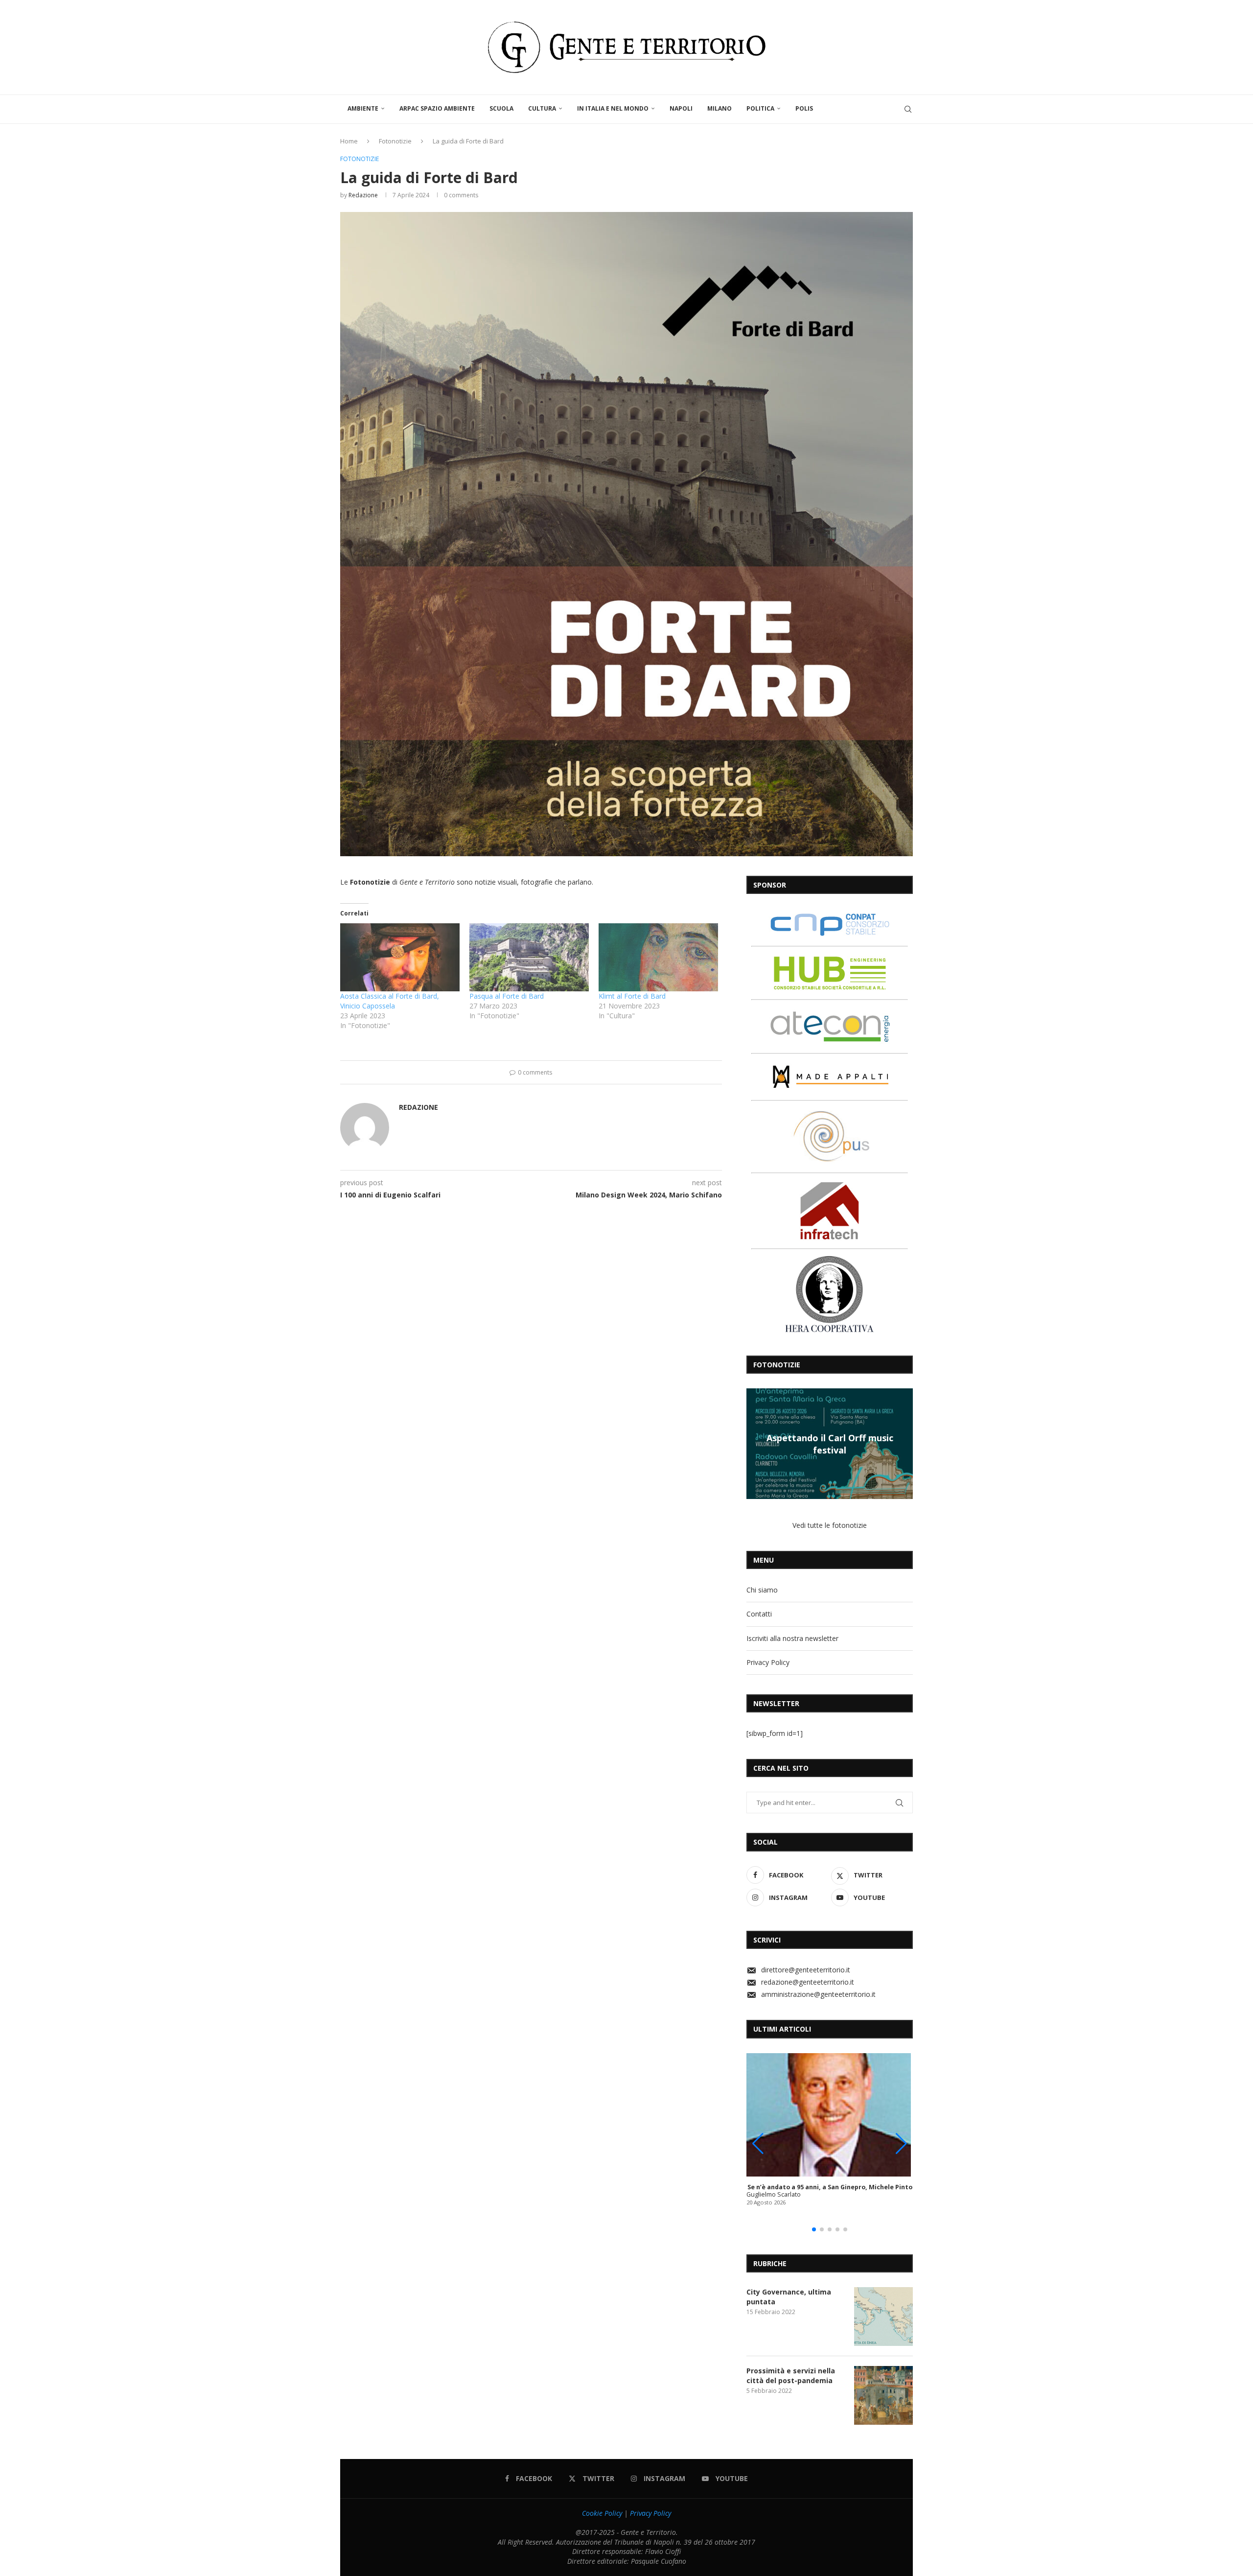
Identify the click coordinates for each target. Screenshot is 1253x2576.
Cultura (542, 108)
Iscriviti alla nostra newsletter (792, 1638)
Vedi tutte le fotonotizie (830, 1525)
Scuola (501, 108)
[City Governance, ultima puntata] (883, 2317)
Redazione (363, 195)
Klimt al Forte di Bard (632, 996)
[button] (755, 1443)
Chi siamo (762, 1590)
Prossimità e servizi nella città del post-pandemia (791, 2376)
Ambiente (363, 108)
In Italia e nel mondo (613, 108)
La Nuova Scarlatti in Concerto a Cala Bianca (830, 1444)
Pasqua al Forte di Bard (507, 996)
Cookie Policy (602, 2513)
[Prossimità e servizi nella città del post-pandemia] (883, 2395)
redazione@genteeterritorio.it (808, 1982)
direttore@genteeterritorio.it (806, 1970)
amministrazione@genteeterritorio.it (818, 1994)
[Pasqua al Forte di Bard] (529, 957)
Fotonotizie (395, 141)
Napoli (681, 108)
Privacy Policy (768, 1662)
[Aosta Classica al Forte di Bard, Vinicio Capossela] (400, 957)
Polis (804, 108)
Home (349, 141)
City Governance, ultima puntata (789, 2297)
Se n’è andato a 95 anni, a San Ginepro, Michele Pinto (830, 2187)
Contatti (759, 1614)
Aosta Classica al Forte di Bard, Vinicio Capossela (390, 1001)
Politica (760, 108)
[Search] (908, 109)
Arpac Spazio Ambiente (437, 108)
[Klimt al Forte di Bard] (658, 957)
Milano (719, 108)
